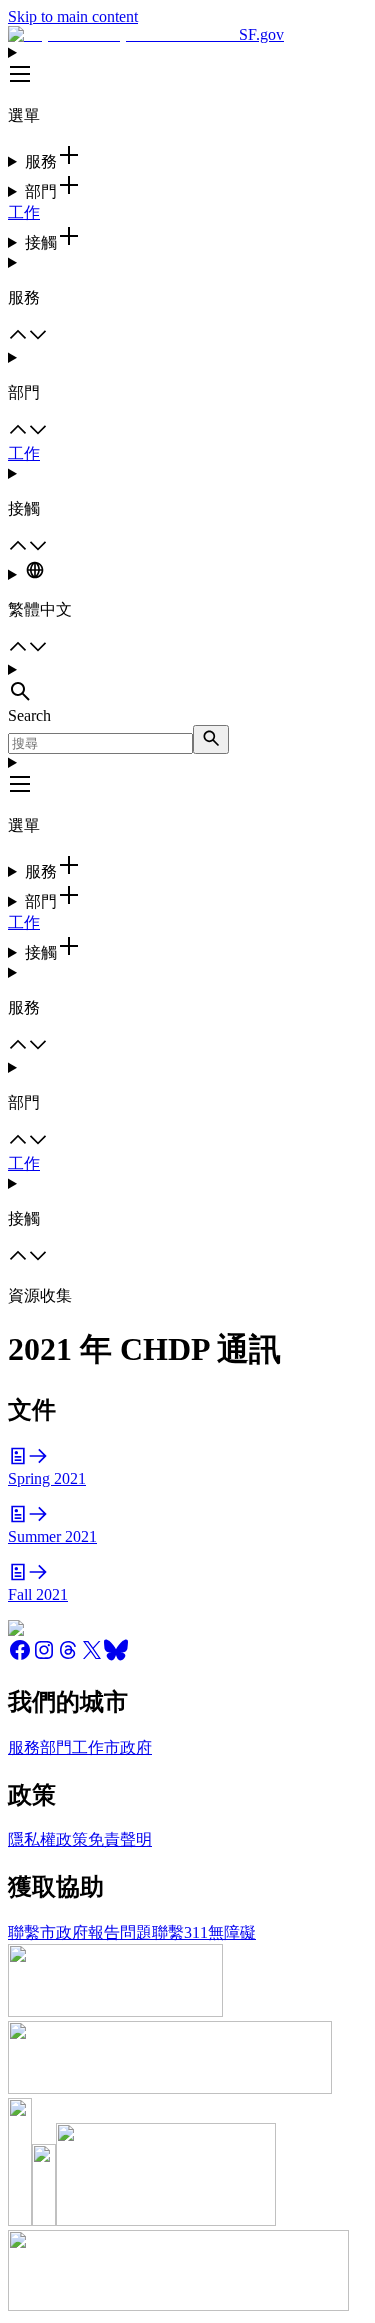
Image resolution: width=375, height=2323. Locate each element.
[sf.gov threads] (68, 1656)
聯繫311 (180, 1932)
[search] (211, 739)
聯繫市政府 (48, 1932)
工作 (24, 212)
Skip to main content (73, 16)
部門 (56, 1747)
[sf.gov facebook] (20, 1656)
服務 (24, 1747)
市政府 (128, 1747)
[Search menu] (187, 684)
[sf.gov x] (92, 1656)
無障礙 (232, 1932)
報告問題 (120, 1932)
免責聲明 (120, 1839)
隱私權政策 (48, 1839)
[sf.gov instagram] (44, 1656)
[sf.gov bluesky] (116, 1656)
